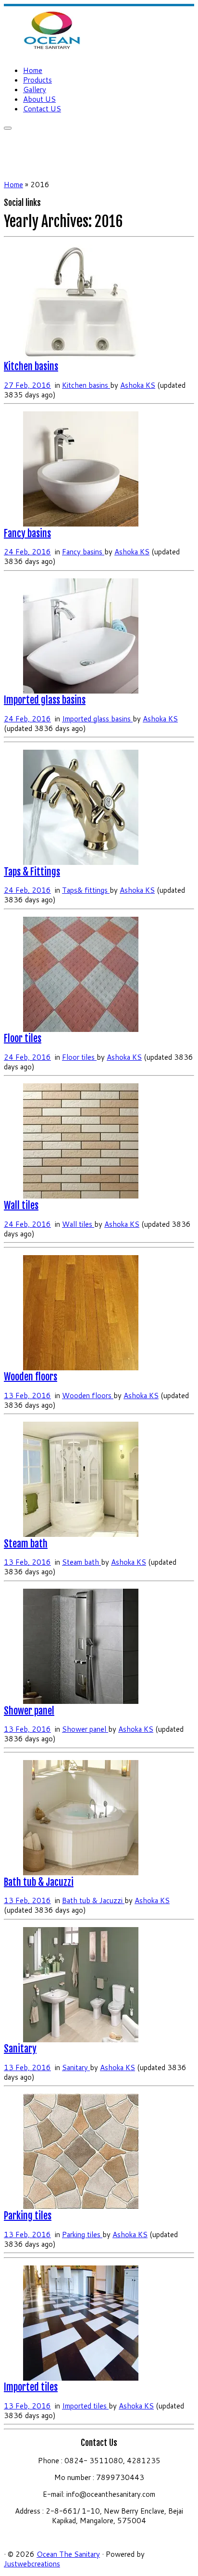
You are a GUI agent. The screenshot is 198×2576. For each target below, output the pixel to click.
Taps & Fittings (32, 872)
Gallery (35, 90)
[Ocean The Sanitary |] (52, 52)
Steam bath (26, 1544)
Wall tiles (21, 1205)
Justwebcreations (32, 2564)
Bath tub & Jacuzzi (39, 1882)
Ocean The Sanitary (68, 2554)
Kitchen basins (31, 366)
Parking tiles (28, 2216)
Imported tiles (31, 2387)
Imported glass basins (45, 700)
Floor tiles (23, 1038)
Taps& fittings (86, 890)
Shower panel (29, 1711)
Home (33, 70)
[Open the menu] (8, 128)
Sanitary (20, 2049)
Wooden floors (31, 1377)
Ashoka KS (138, 385)
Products (37, 80)
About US (39, 99)
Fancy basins (27, 533)
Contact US (42, 109)
